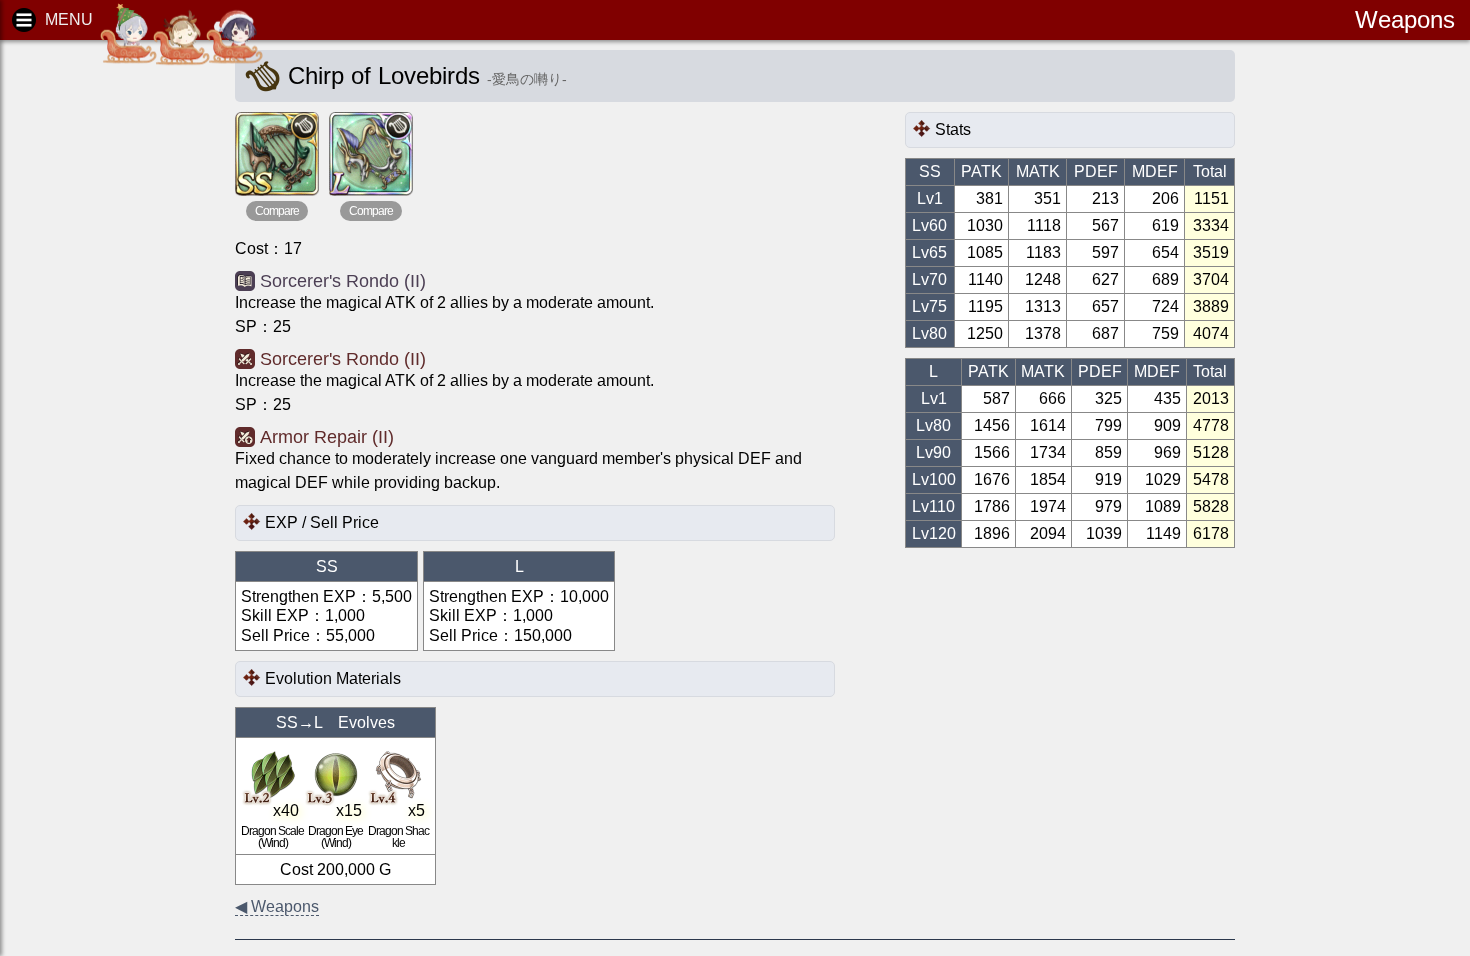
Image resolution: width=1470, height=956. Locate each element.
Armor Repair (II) (327, 437)
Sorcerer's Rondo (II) (343, 281)
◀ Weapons (277, 906)
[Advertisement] (100, 360)
